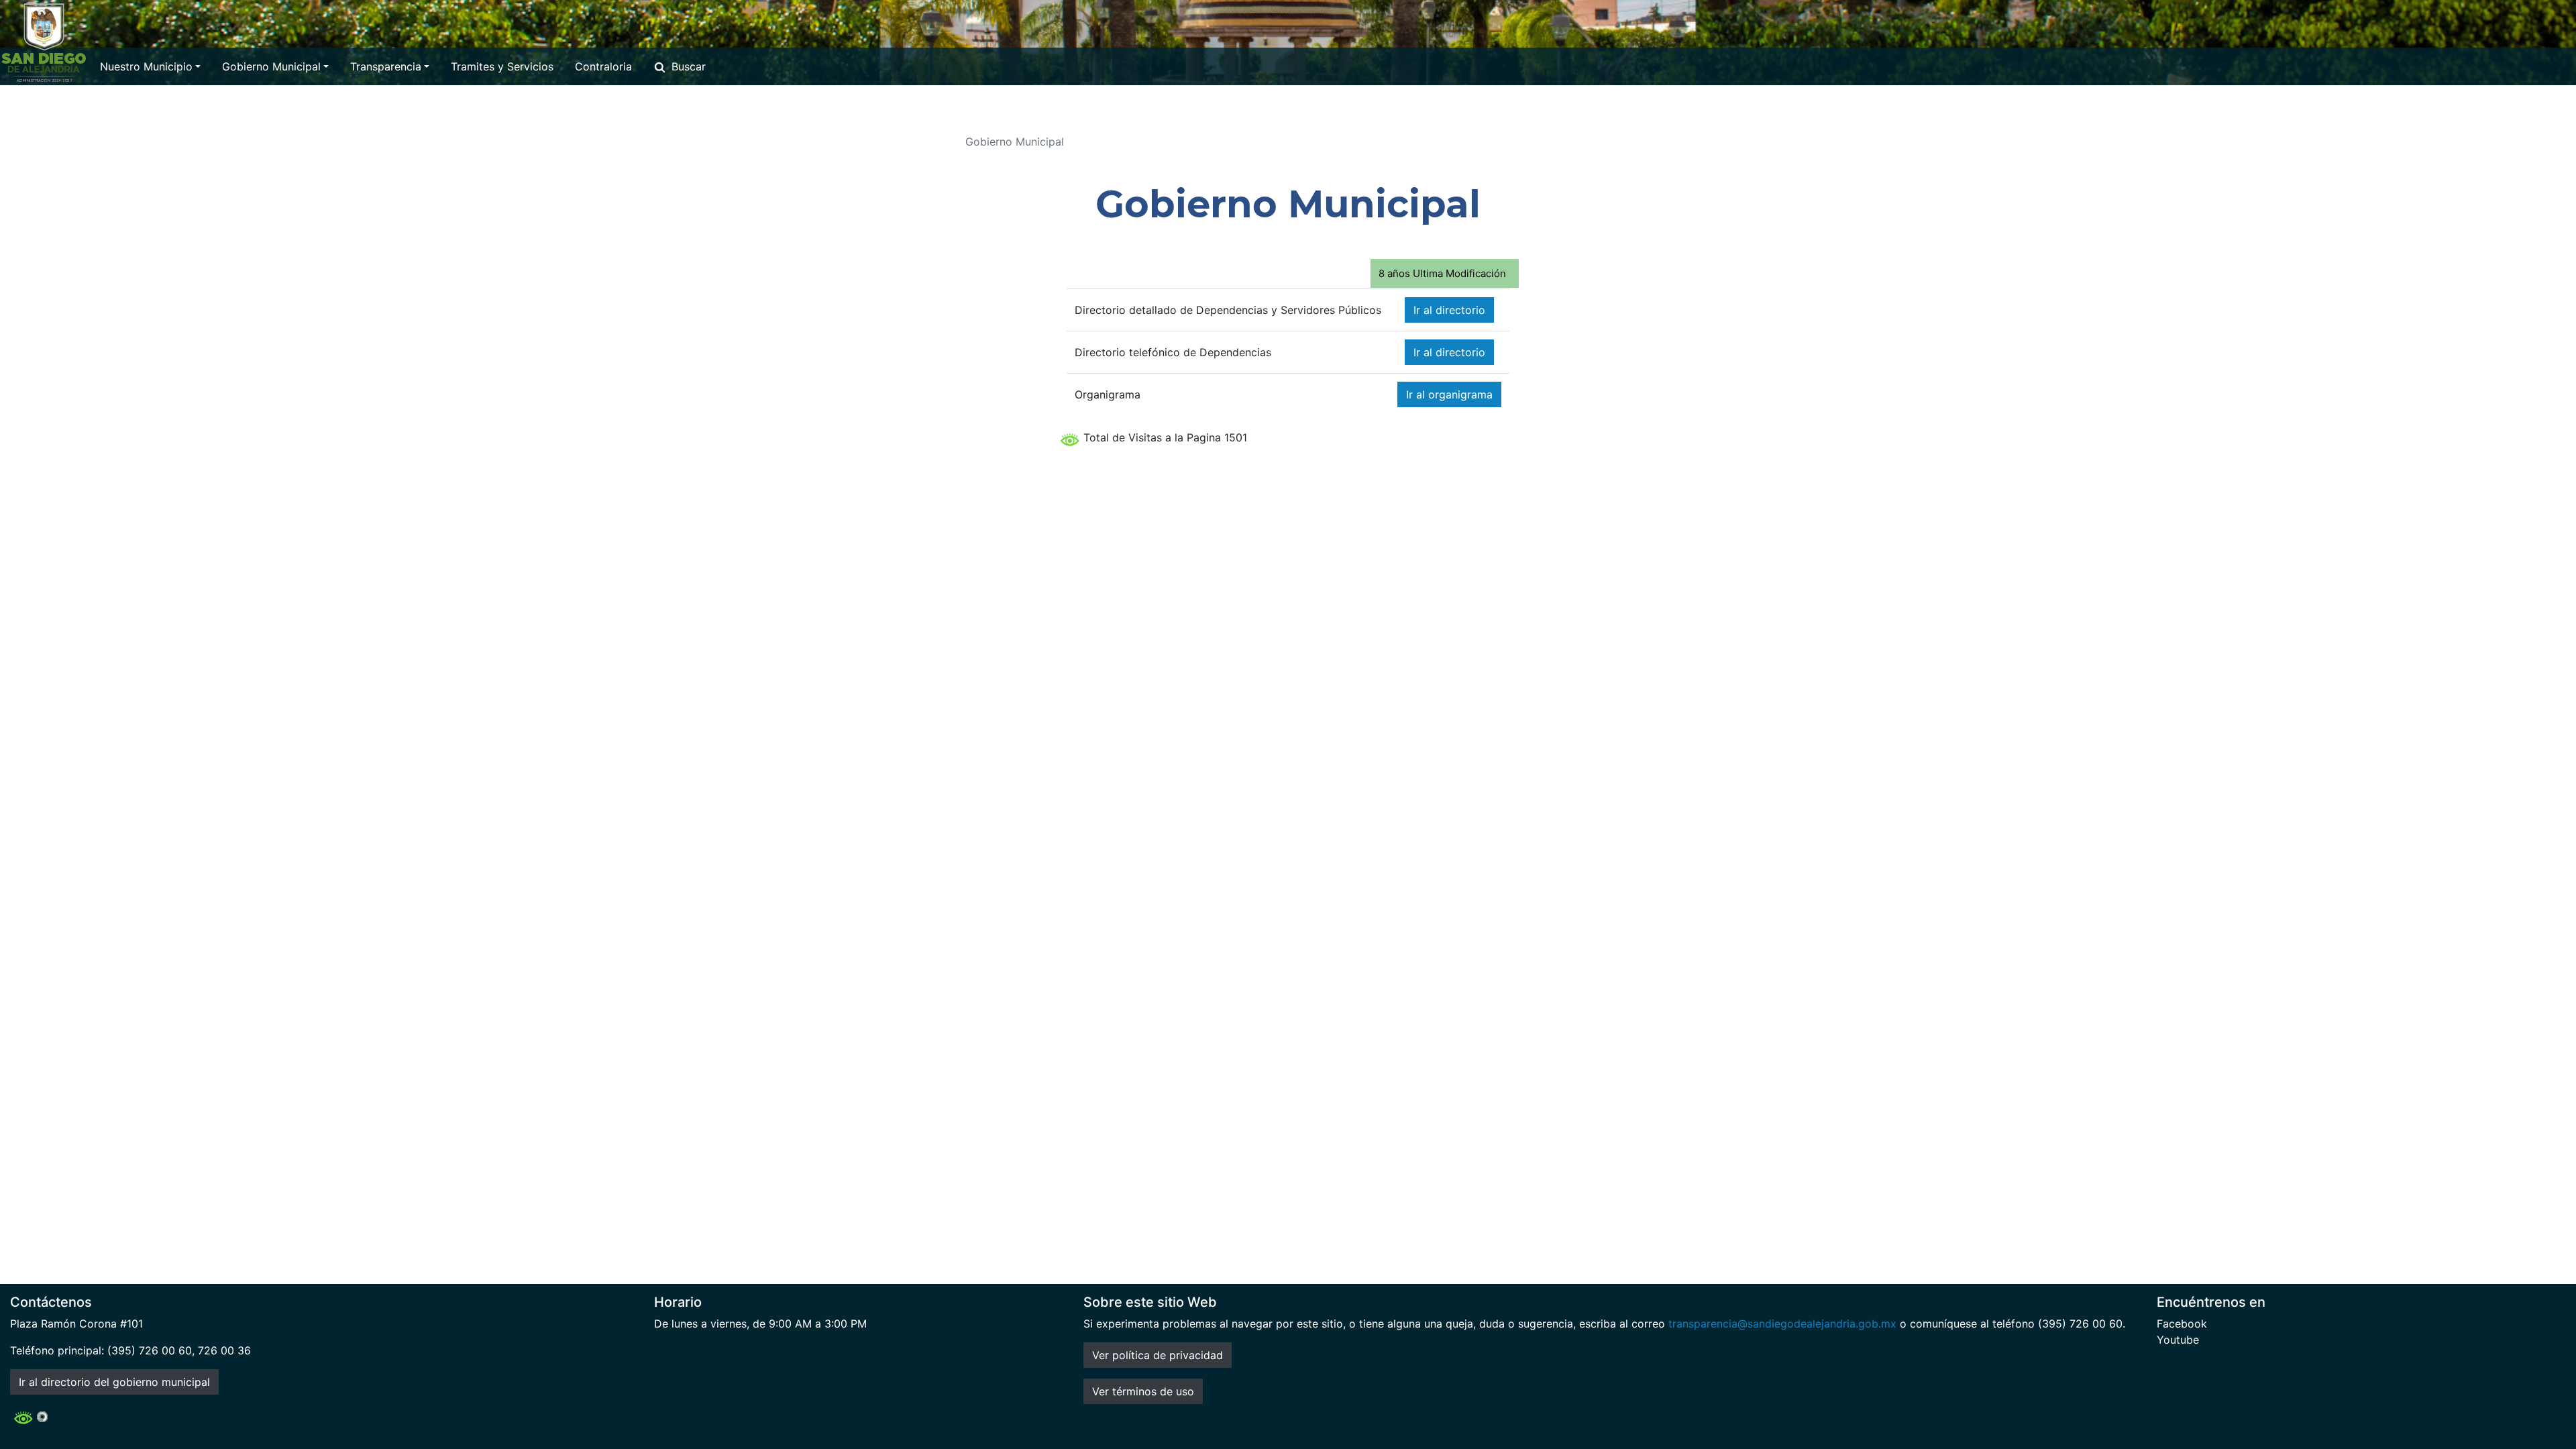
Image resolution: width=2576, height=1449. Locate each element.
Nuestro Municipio (146, 66)
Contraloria (603, 66)
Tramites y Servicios (502, 66)
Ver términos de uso (1143, 1391)
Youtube (2178, 1340)
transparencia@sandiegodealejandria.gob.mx (1782, 1324)
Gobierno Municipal (271, 66)
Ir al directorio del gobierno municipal (114, 1382)
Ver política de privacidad (1158, 1355)
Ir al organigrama (1449, 394)
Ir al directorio (1449, 310)
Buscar (689, 66)
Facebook (2182, 1324)
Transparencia (386, 66)
